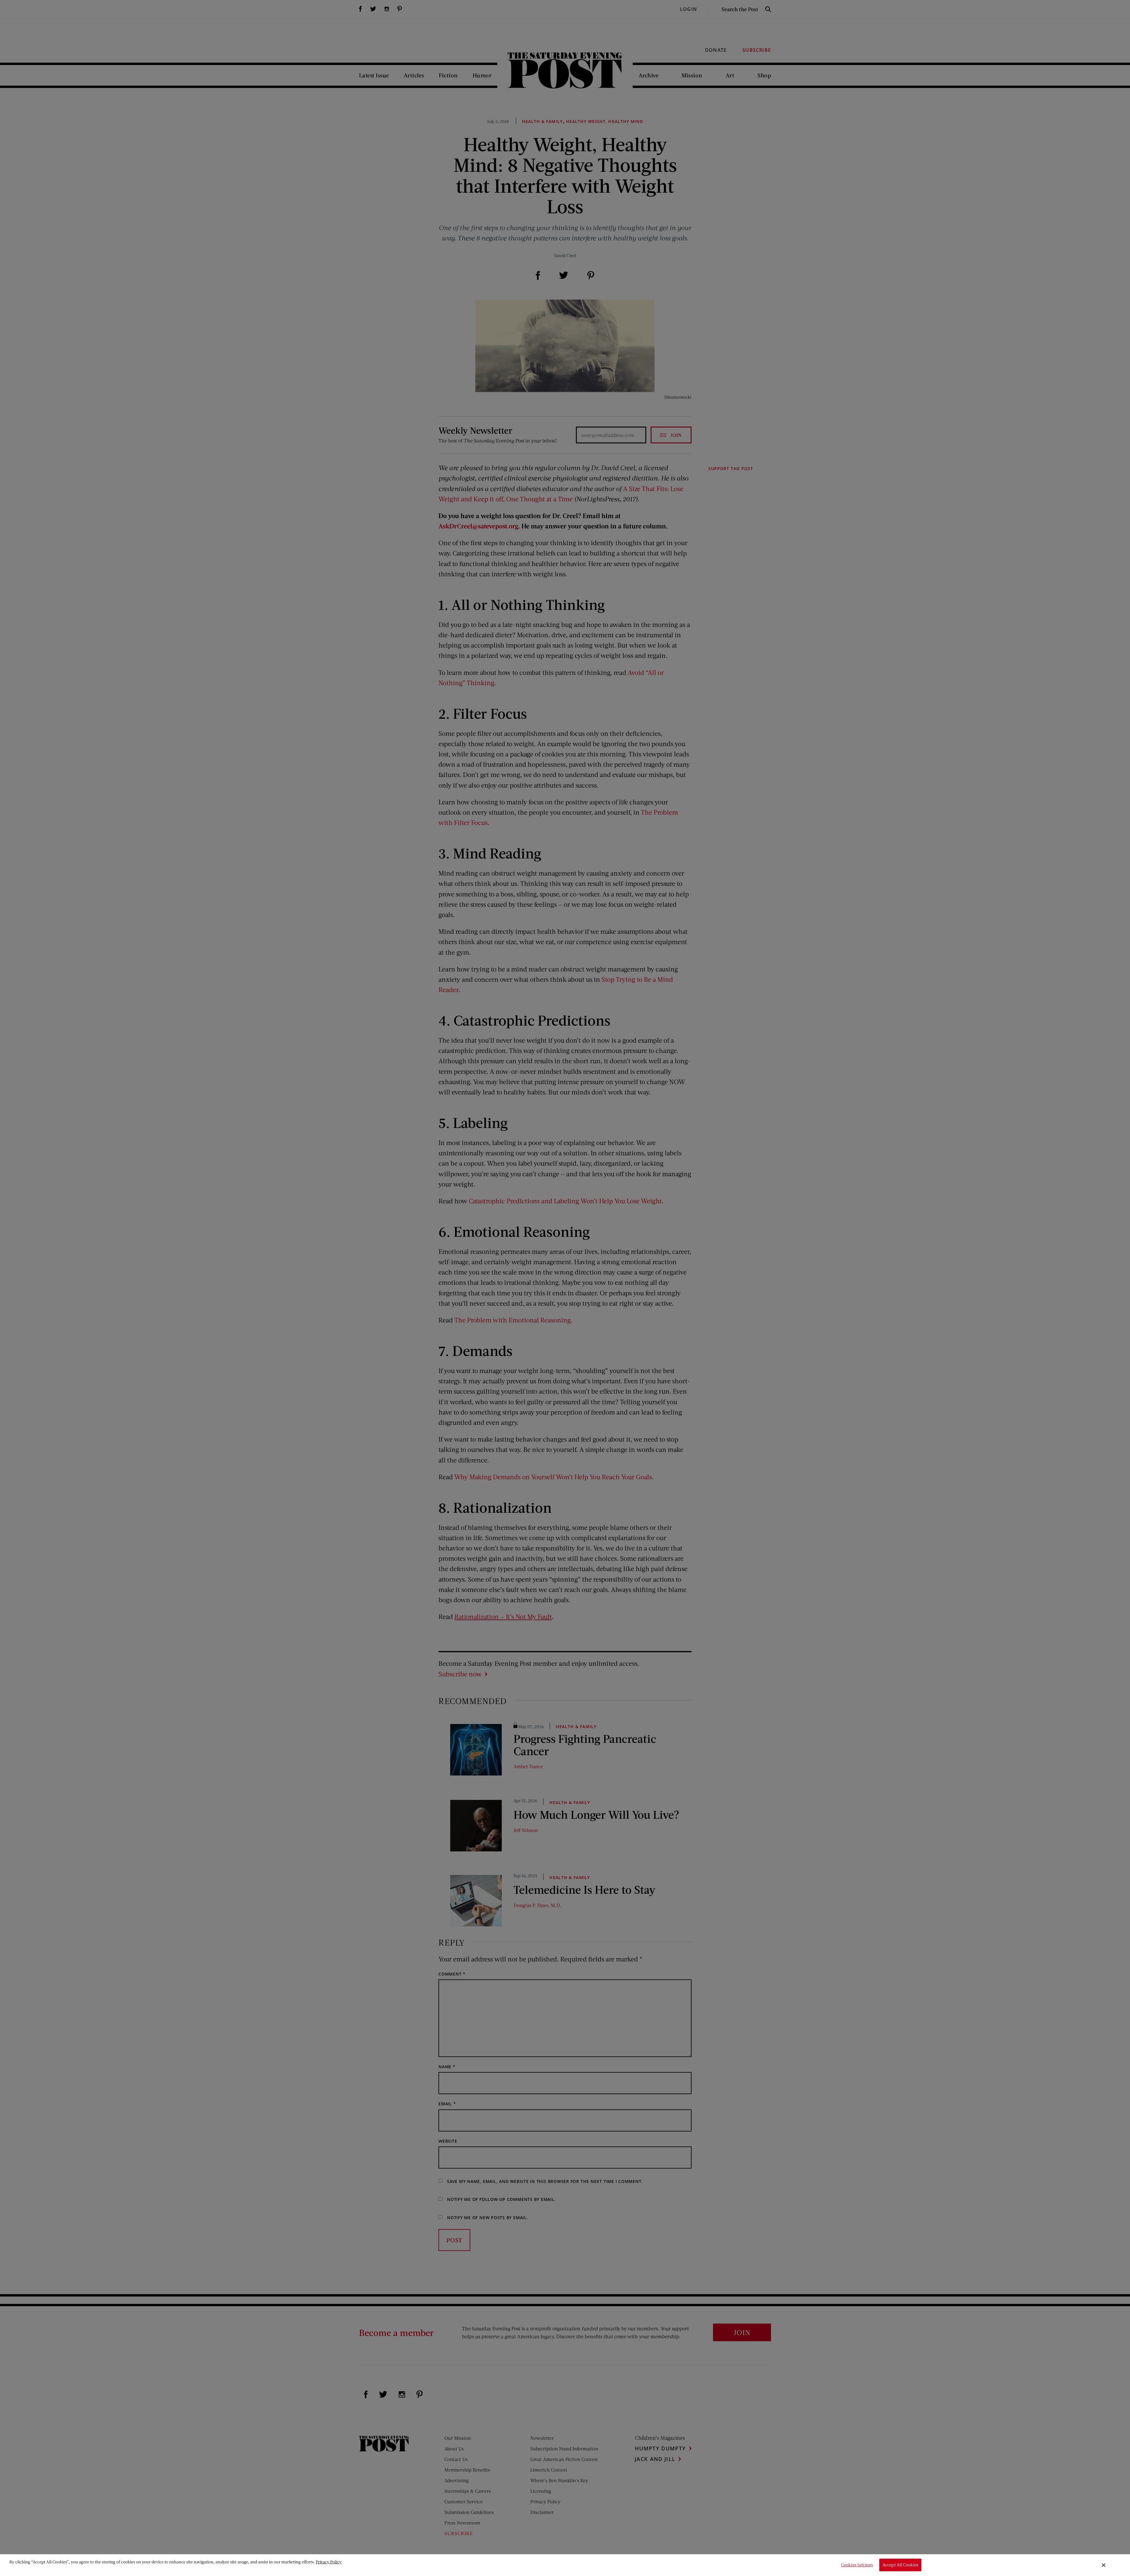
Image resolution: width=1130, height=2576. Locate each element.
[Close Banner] (1104, 2565)
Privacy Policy (329, 2562)
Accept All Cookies (900, 2565)
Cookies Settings (857, 2565)
